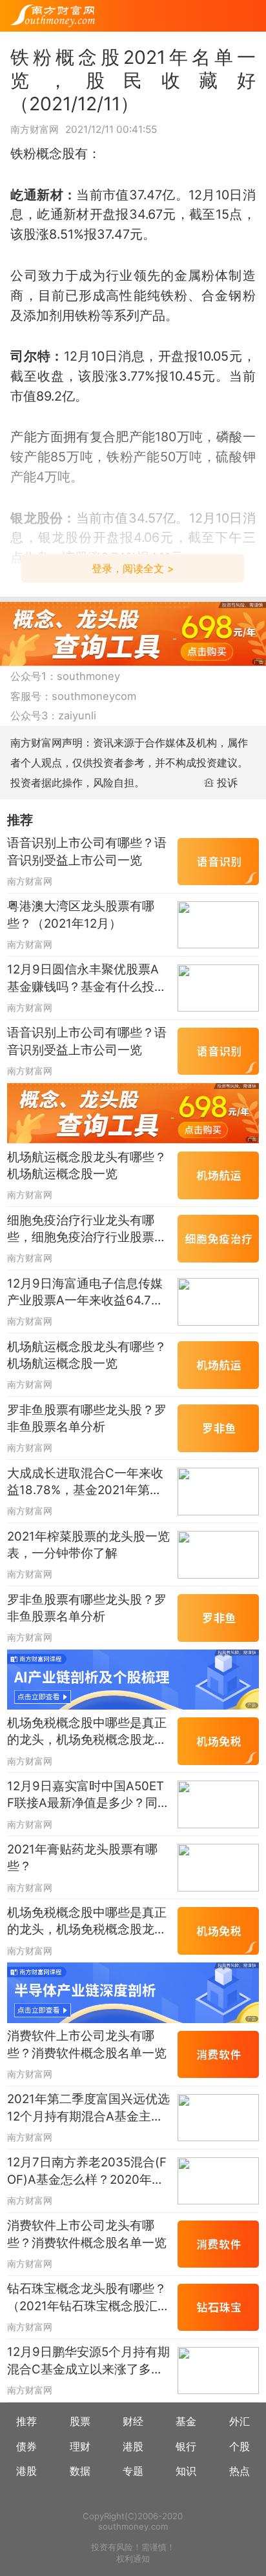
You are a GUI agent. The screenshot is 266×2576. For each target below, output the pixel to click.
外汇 (240, 2421)
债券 (26, 2446)
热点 (240, 2471)
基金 (186, 2421)
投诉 (227, 783)
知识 (186, 2471)
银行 (186, 2446)
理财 (80, 2446)
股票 (80, 2421)
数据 (80, 2471)
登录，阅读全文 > (133, 568)
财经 (133, 2421)
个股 (240, 2446)
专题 (133, 2471)
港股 (133, 2446)
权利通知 (133, 2559)
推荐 (26, 2421)
